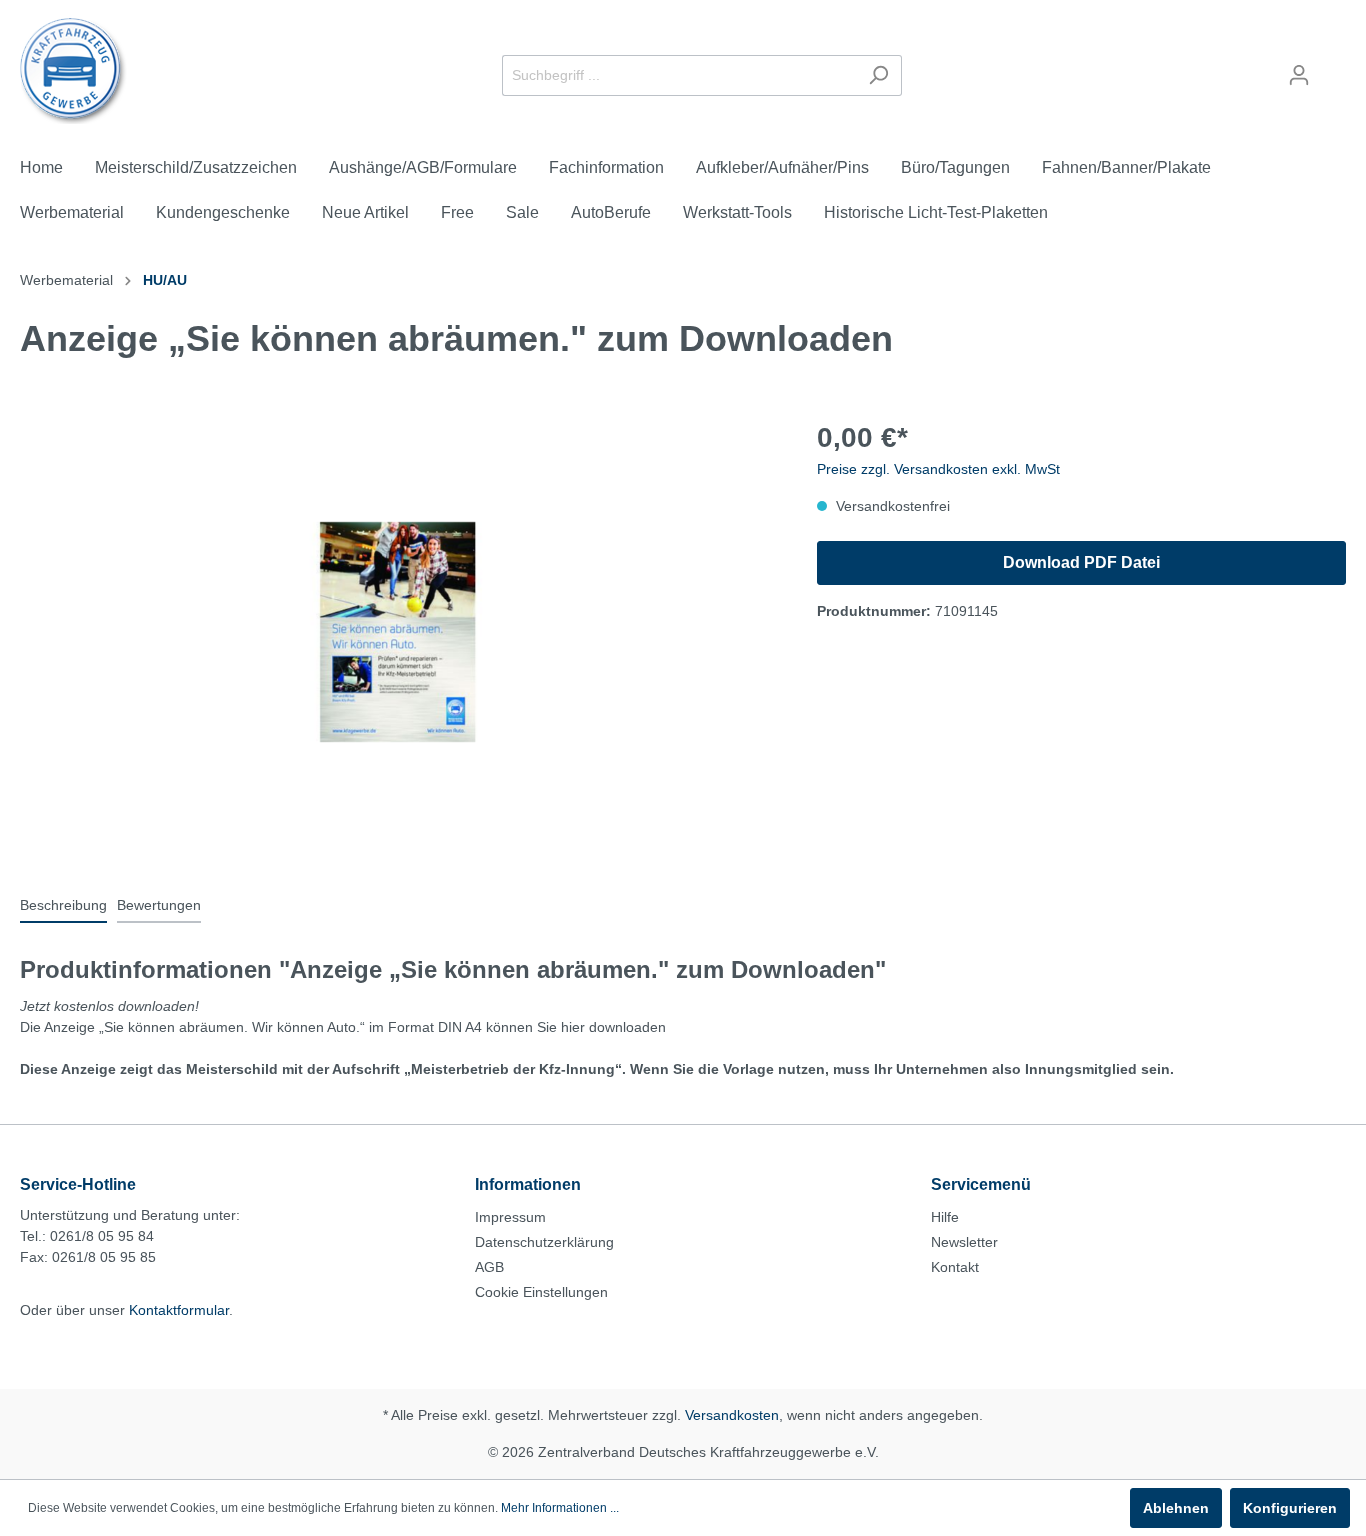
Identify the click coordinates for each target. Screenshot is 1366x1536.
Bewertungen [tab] (159, 905)
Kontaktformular (179, 1310)
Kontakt (955, 1267)
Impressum (510, 1217)
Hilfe (945, 1217)
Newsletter (964, 1242)
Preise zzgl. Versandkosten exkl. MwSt (938, 469)
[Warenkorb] (1334, 67)
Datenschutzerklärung (544, 1242)
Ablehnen (1176, 1508)
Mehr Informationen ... (560, 1508)
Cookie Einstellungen (541, 1292)
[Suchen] (878, 75)
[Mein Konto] (1299, 75)
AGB (489, 1267)
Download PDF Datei (1081, 562)
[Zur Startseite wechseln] (73, 71)
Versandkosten (732, 1415)
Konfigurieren (1290, 1508)
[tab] (63, 905)
